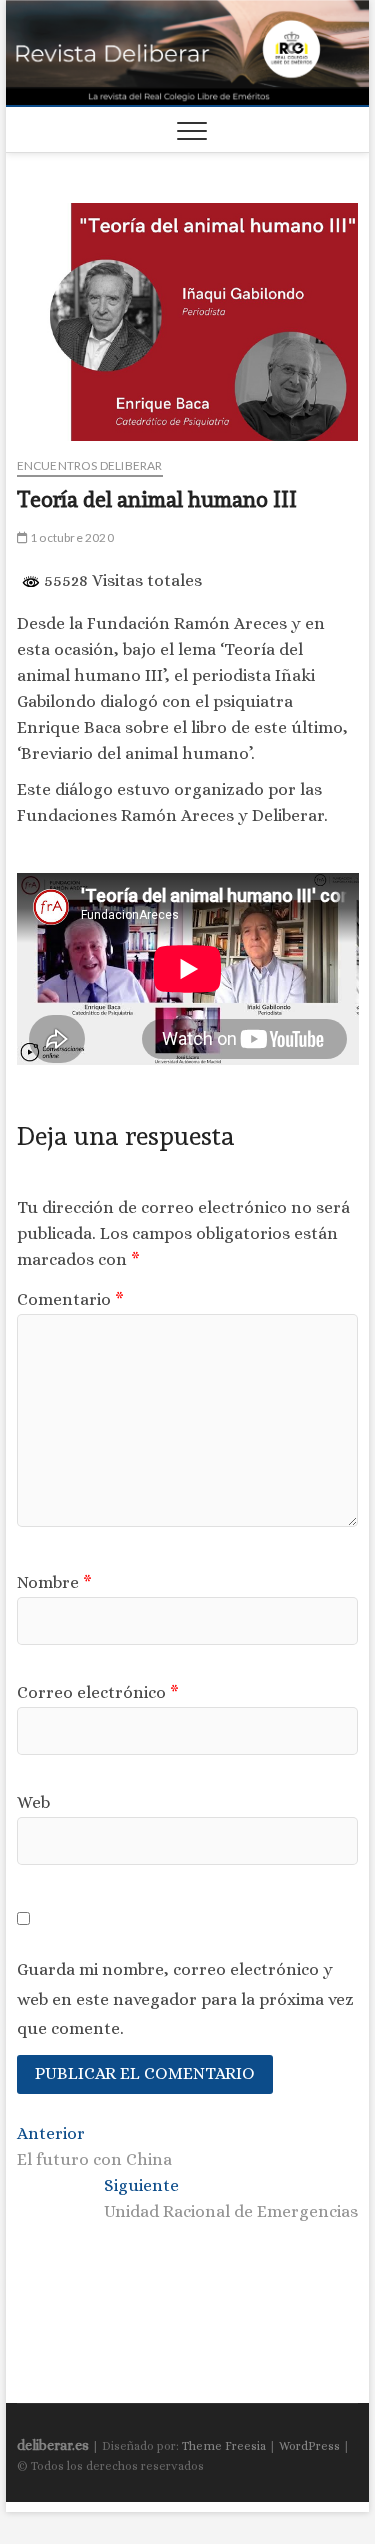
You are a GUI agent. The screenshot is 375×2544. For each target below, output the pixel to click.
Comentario (70, 1299)
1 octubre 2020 (71, 537)
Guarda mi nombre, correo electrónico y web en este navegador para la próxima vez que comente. (185, 1998)
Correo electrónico (98, 1692)
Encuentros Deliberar (90, 465)
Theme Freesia (224, 2446)
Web (33, 1802)
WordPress (309, 2446)
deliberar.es (53, 2445)
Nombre (54, 1582)
